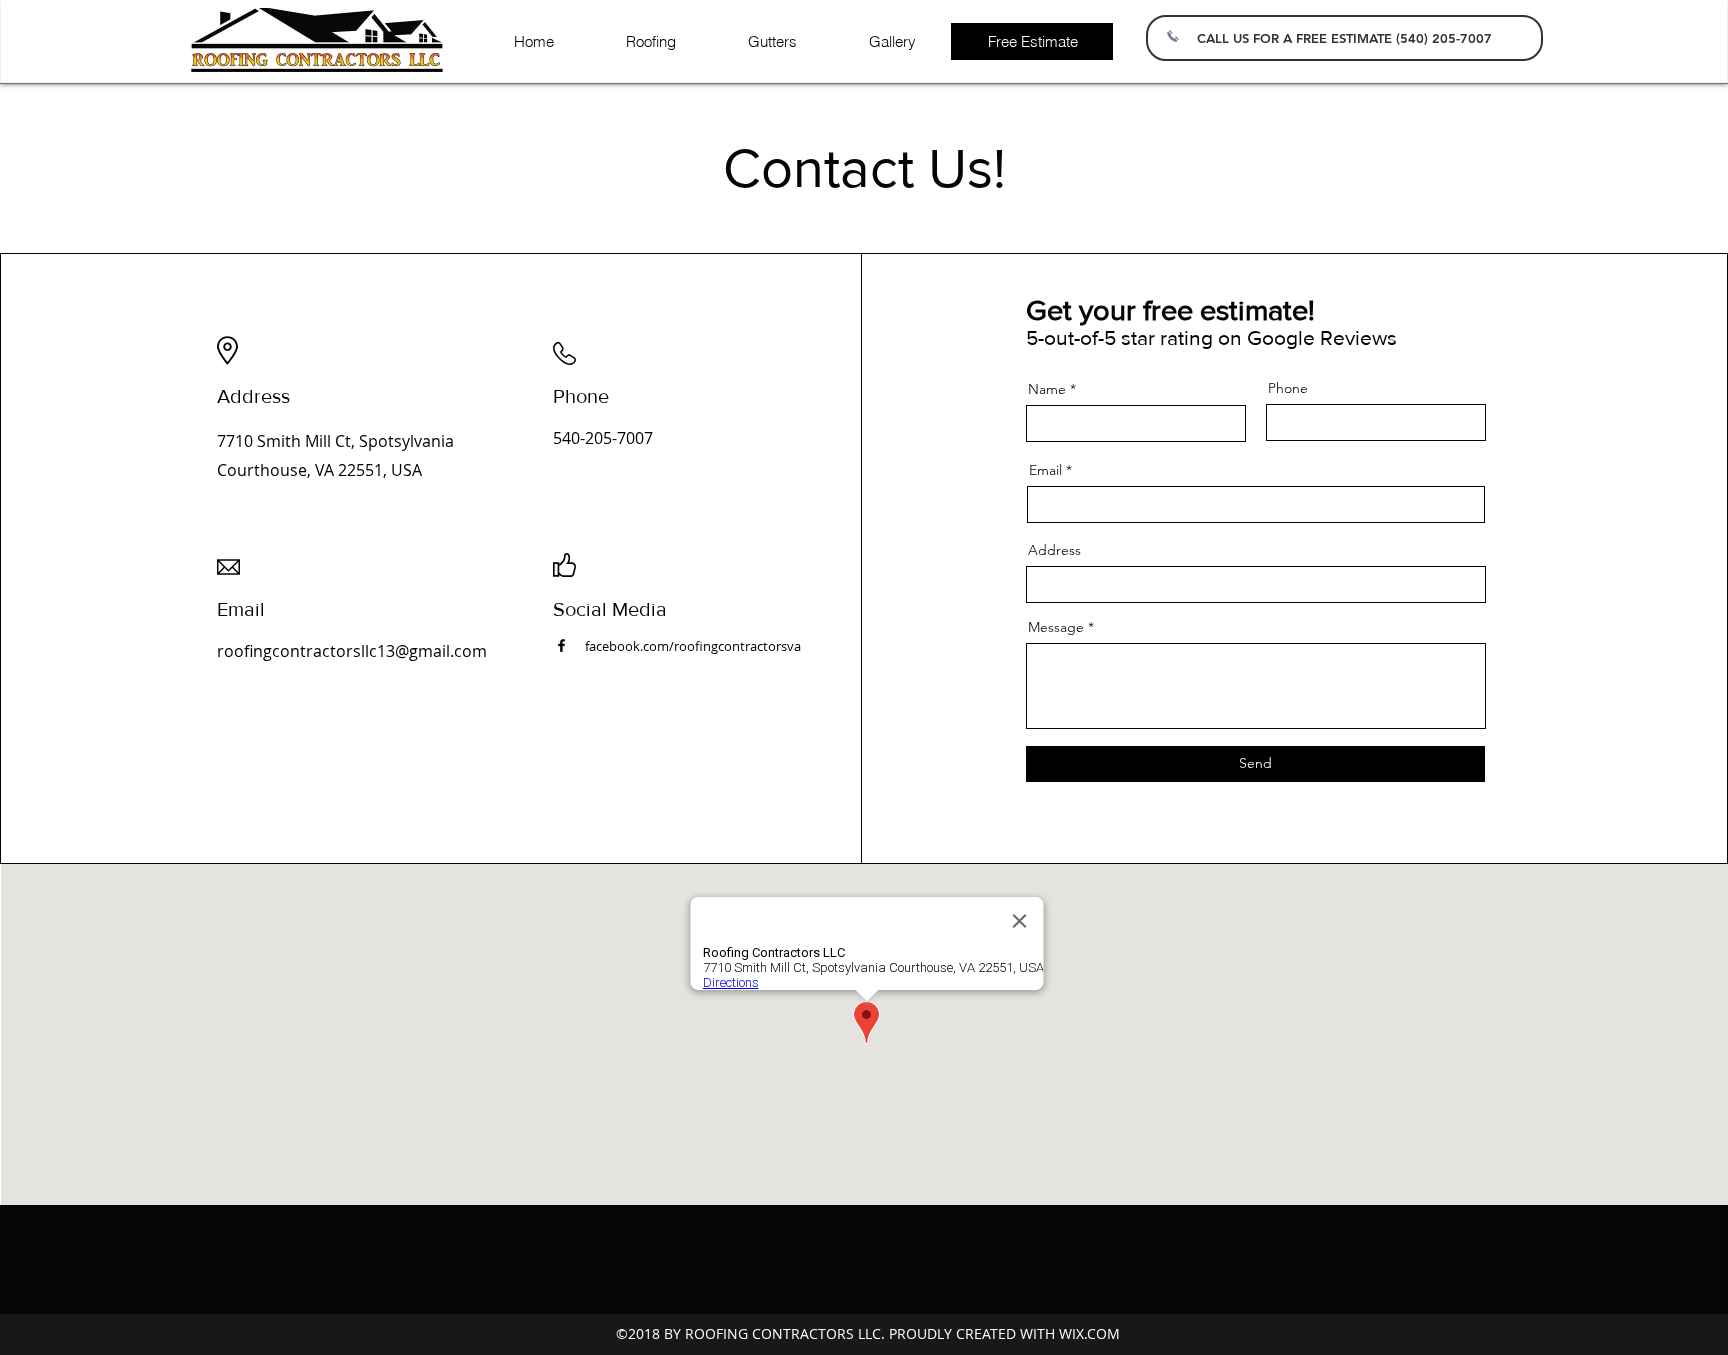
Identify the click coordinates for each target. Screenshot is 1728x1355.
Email (1045, 470)
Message (1056, 627)
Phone (1288, 388)
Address (1054, 550)
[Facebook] (561, 645)
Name (1047, 389)
